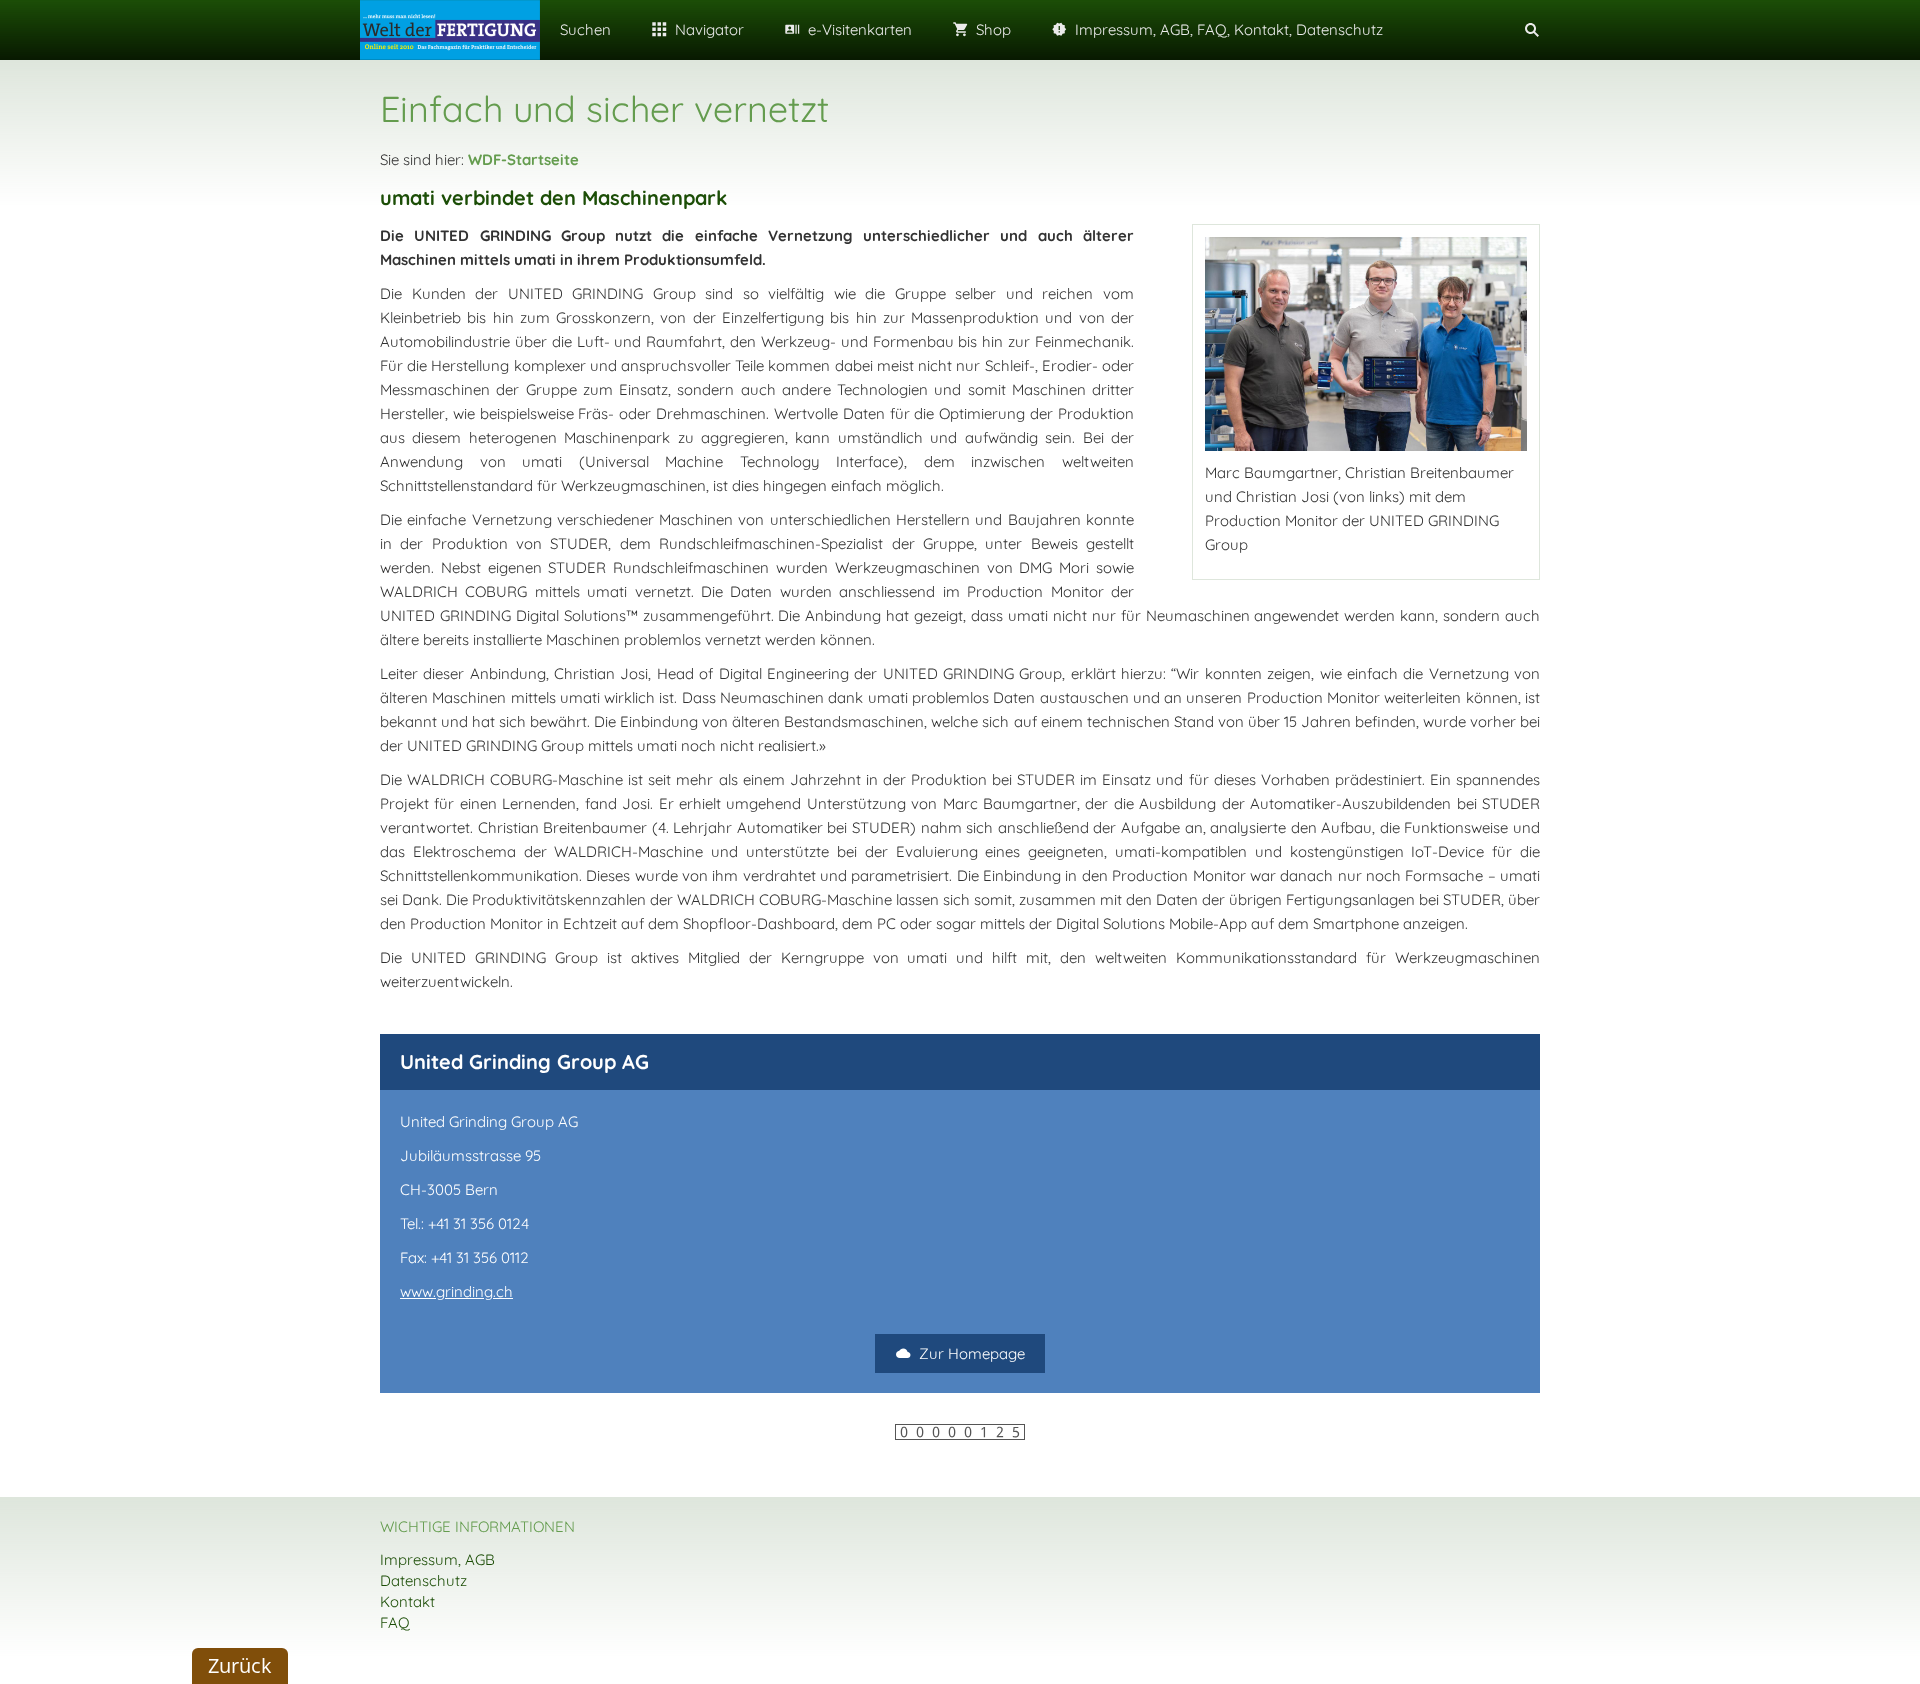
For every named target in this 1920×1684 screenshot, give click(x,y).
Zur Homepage (972, 1353)
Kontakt (407, 1601)
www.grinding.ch (456, 1291)
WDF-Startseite (523, 159)
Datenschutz (423, 1580)
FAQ (395, 1622)
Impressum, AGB (437, 1559)
